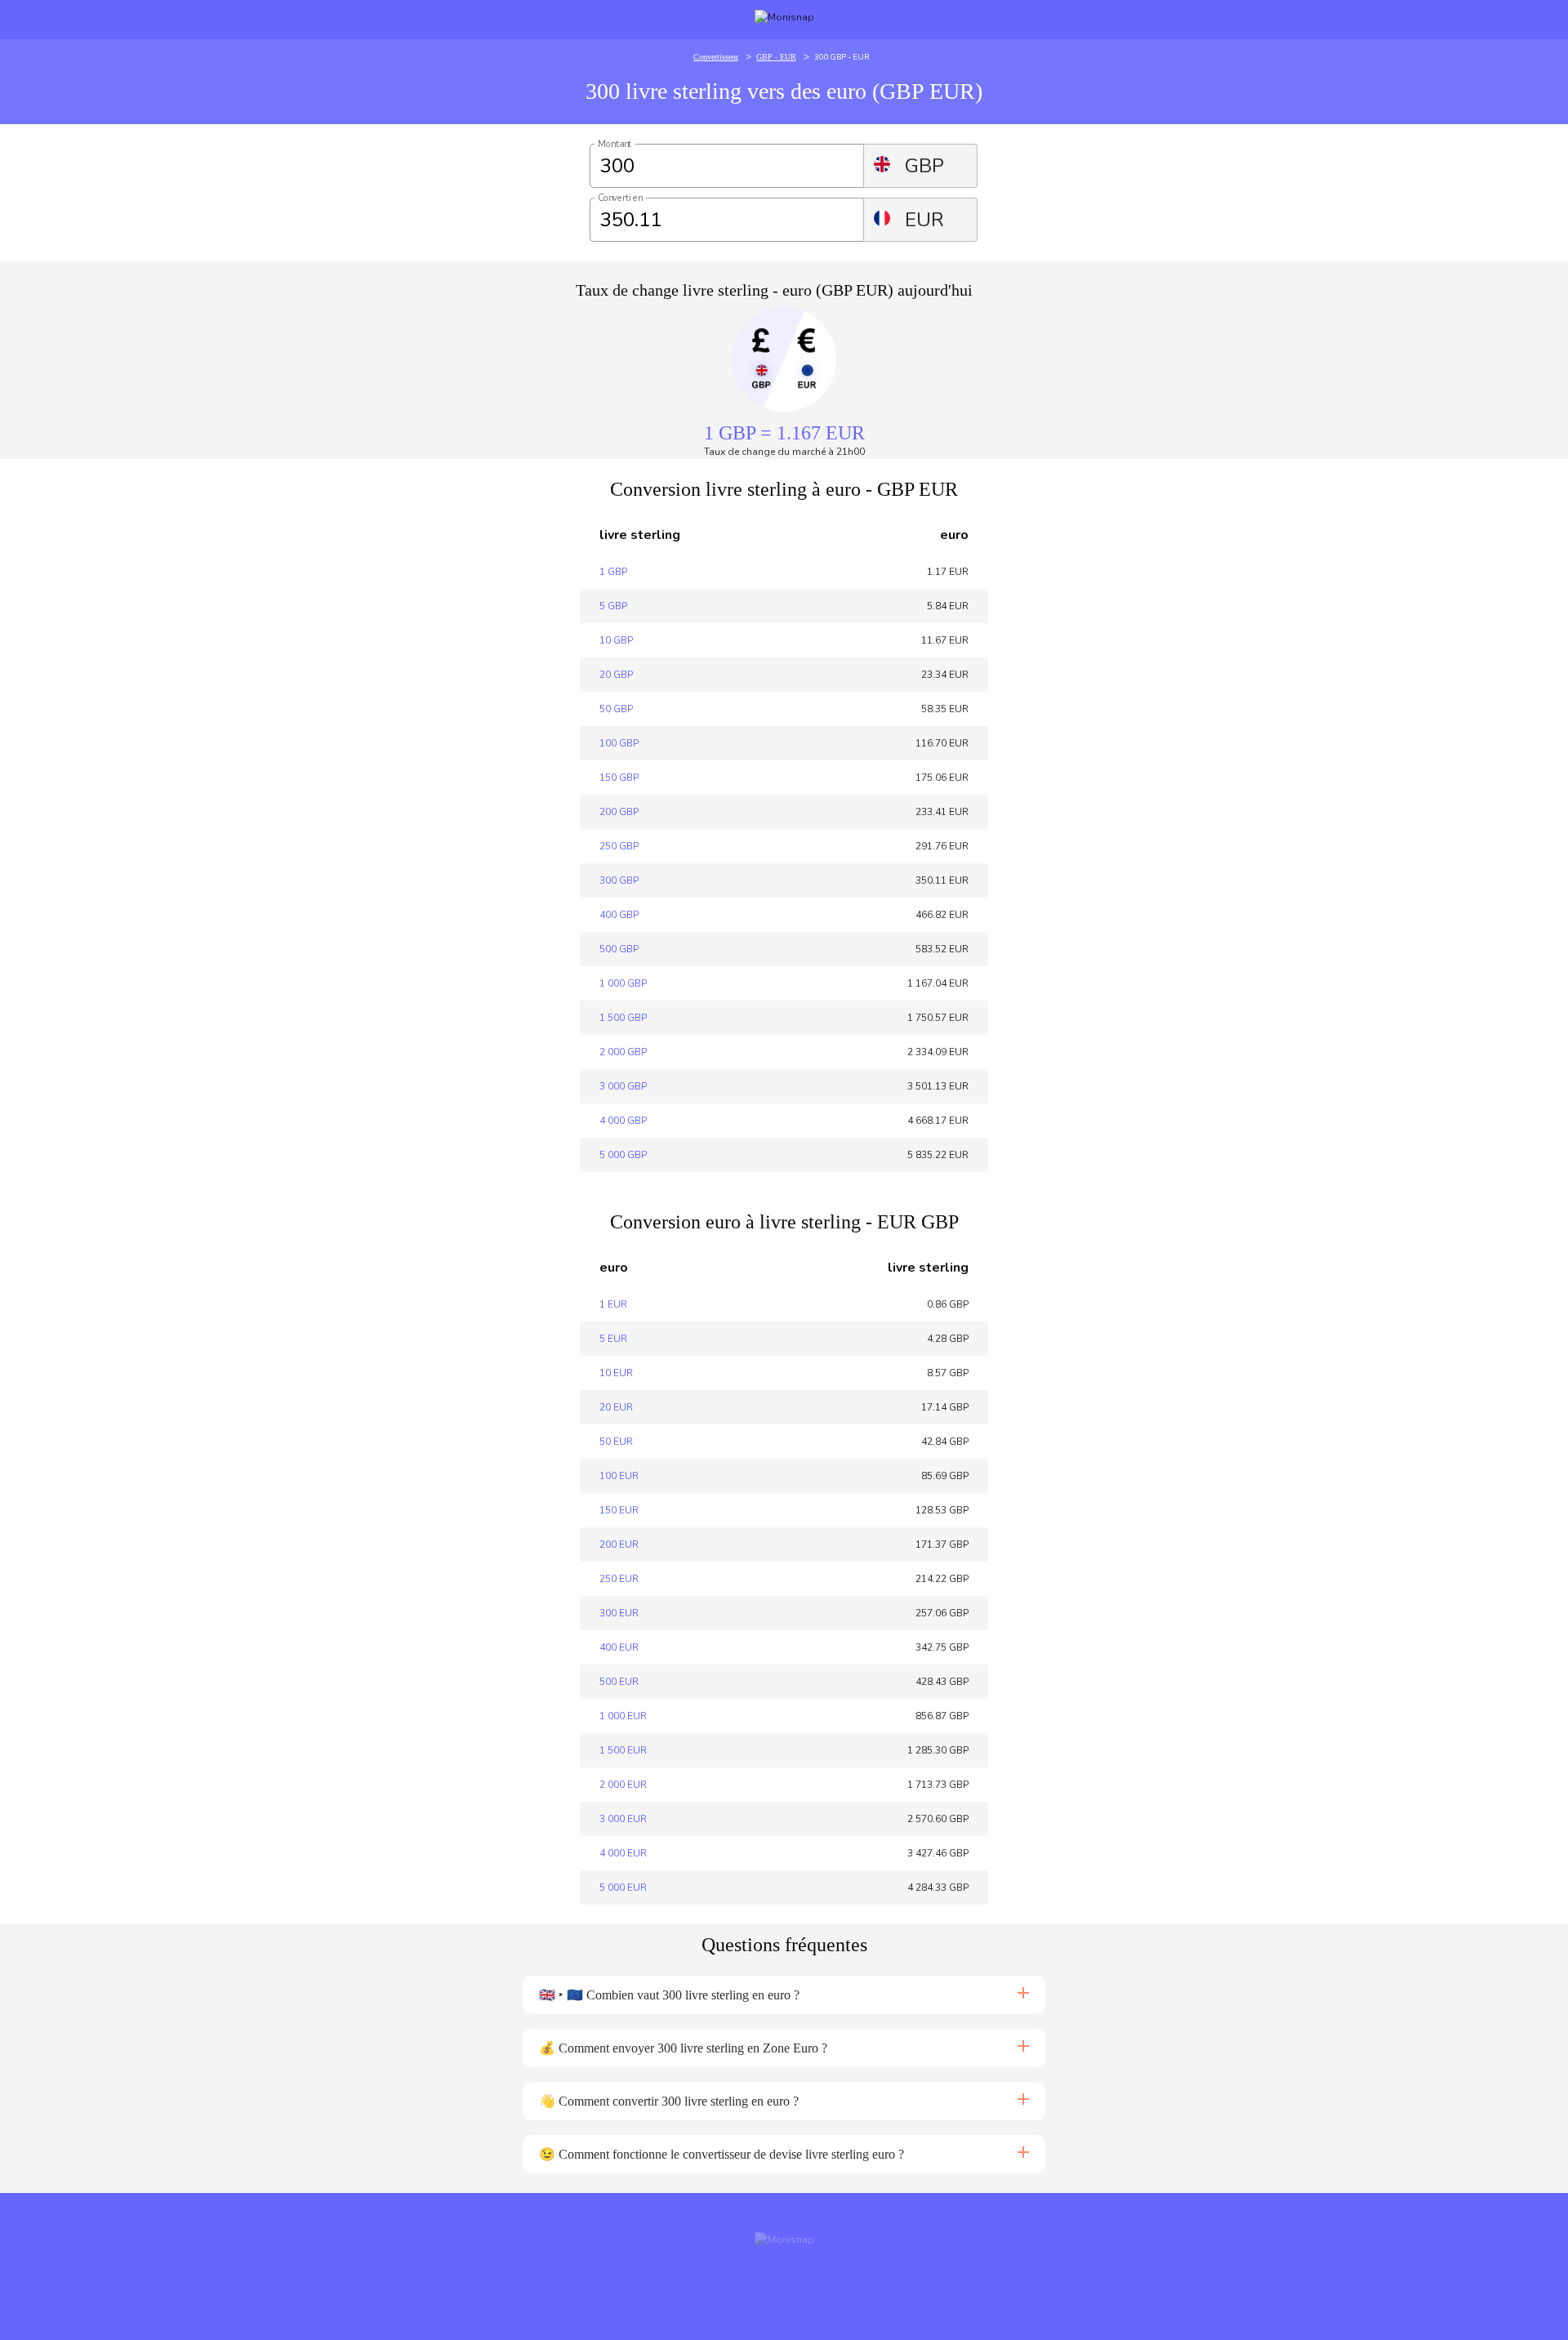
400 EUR (619, 1647)
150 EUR (619, 1510)
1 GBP (613, 572)
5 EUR (613, 1339)
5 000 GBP (623, 1155)
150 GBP (619, 778)
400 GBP (619, 915)
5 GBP (613, 606)
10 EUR (616, 1373)
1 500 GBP (623, 1018)
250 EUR (619, 1579)
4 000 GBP (623, 1121)
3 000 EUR (623, 1819)
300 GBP (619, 880)
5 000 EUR (623, 1888)
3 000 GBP (623, 1086)
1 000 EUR (623, 1716)
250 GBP (619, 846)
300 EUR (619, 1613)
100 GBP (619, 743)
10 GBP (616, 640)
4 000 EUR (623, 1853)
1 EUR (613, 1304)
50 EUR (616, 1442)
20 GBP (616, 675)
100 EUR (619, 1476)
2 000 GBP (623, 1052)
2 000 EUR (623, 1785)
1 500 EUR (623, 1750)
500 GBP (619, 949)
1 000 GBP (623, 983)
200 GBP (619, 812)
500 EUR (619, 1682)
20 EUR (616, 1407)
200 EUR (619, 1544)
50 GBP (616, 709)
